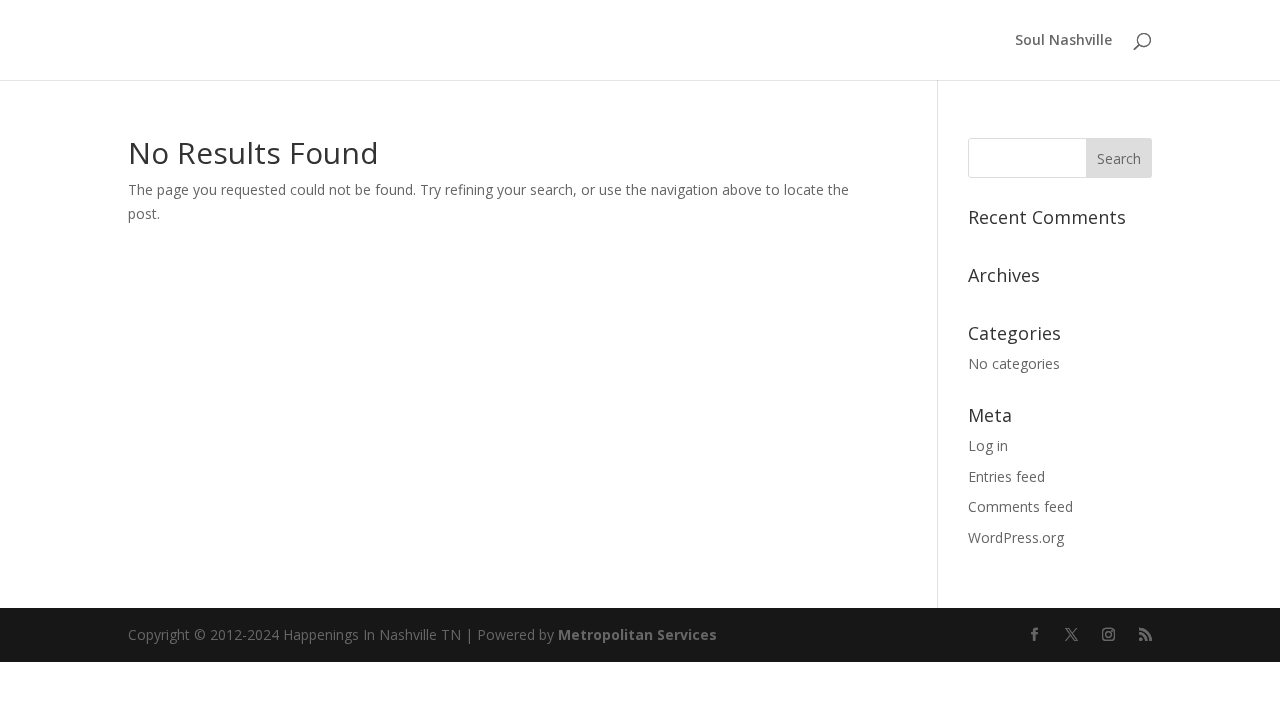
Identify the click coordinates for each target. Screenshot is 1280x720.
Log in (988, 445)
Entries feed (1006, 476)
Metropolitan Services (637, 634)
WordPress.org (1016, 537)
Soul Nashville (1063, 41)
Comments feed (1020, 506)
